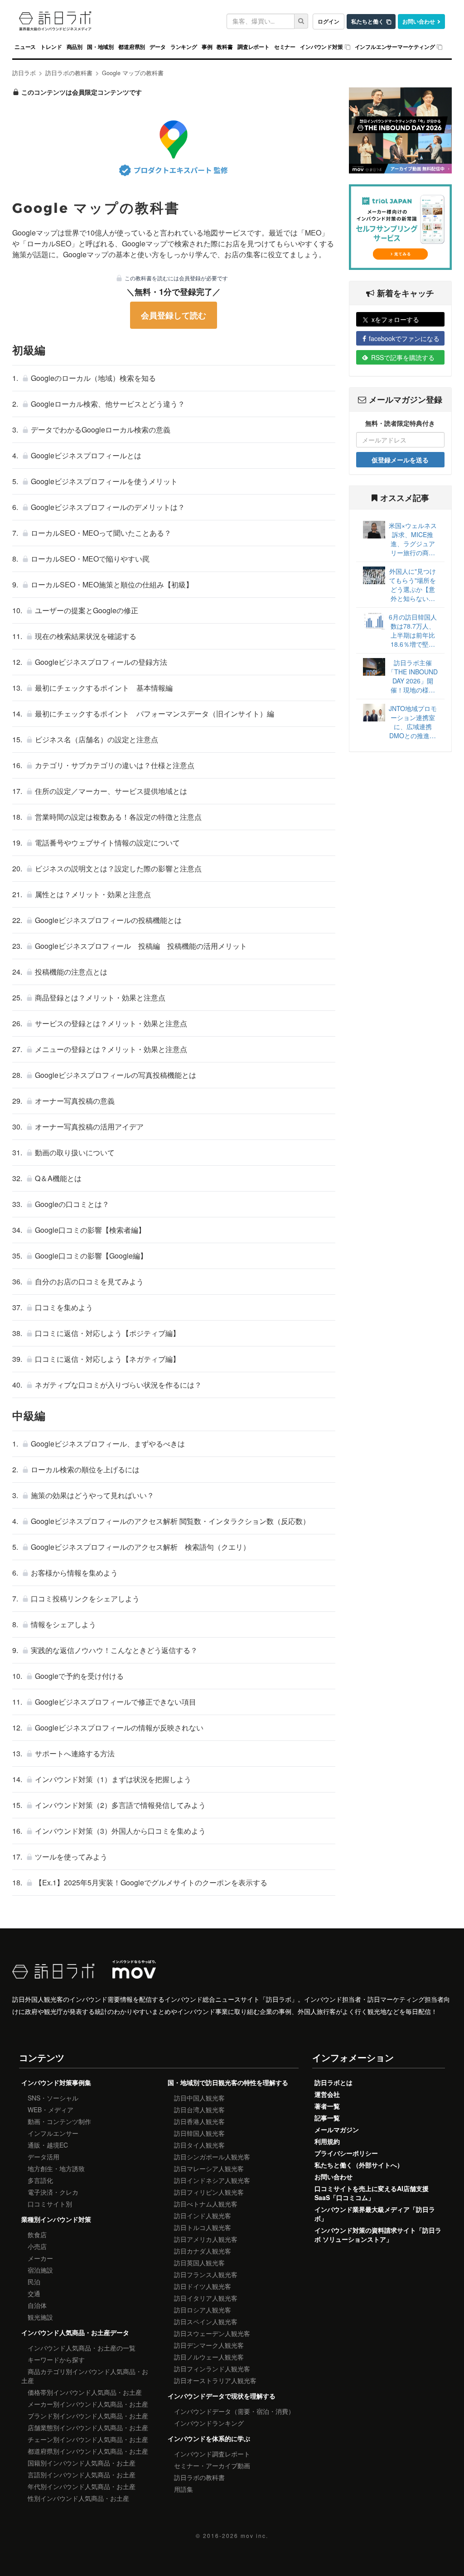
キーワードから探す (56, 2360)
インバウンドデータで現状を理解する (222, 2396)
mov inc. (254, 2535)
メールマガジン (337, 2129)
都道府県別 (132, 47)
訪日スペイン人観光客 (206, 2321)
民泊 (34, 2282)
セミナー (285, 47)
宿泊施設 (40, 2270)
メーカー (40, 2258)
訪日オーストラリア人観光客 (215, 2380)
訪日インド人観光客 (203, 2216)
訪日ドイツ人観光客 (203, 2286)
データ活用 (43, 2157)
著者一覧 (327, 2106)
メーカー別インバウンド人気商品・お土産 (88, 2404)
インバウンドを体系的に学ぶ (209, 2438)
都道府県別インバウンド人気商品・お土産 (88, 2451)
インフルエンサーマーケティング (395, 47)
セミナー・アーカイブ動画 (212, 2465)
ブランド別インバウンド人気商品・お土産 (88, 2416)
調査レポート (254, 47)
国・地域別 (100, 47)
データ (157, 47)
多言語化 (40, 2180)
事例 (207, 47)
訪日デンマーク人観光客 (209, 2345)
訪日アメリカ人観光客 (206, 2239)
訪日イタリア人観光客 (206, 2298)
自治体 (37, 2305)
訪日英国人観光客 (199, 2263)
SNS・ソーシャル (53, 2098)
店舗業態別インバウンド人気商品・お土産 (88, 2427)
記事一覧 (327, 2118)
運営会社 (327, 2094)
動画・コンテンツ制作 (59, 2121)
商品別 (75, 47)
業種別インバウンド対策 (56, 2219)
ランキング (184, 47)
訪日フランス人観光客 (206, 2274)
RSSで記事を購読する (403, 357)
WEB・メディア (51, 2110)
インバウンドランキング (209, 2423)
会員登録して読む (174, 315)
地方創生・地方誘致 (56, 2168)
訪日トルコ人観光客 (203, 2227)
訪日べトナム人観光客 (206, 2204)
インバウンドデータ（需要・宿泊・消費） (234, 2411)
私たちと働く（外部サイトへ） (359, 2165)
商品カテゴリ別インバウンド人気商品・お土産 (85, 2376)
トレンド (51, 47)
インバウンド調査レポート (212, 2454)
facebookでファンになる (404, 338)
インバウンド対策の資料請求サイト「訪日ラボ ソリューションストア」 (378, 2235)
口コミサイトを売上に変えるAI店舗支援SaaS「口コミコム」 (372, 2193)
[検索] (301, 21)
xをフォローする (395, 319)
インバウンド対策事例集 (56, 2082)
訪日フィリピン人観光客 (209, 2192)
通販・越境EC (48, 2145)
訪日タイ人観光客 (199, 2145)
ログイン (329, 22)
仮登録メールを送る (400, 460)
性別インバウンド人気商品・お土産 (78, 2498)
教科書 (225, 47)
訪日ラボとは (333, 2082)
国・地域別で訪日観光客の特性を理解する (228, 2082)
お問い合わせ (419, 22)
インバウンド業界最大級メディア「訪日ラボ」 (375, 2214)
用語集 (184, 2489)
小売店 (37, 2246)
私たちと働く (367, 22)
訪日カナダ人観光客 (203, 2251)
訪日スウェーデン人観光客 (212, 2333)
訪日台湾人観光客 (199, 2110)
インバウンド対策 (321, 47)
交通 (34, 2293)
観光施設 (40, 2317)
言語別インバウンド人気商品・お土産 (82, 2475)
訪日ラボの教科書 (199, 2477)
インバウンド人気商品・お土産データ (75, 2332)
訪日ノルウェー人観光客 (209, 2357)
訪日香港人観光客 (199, 2121)
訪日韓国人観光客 (199, 2133)
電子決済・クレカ (53, 2192)
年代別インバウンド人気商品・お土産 (82, 2486)
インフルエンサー (53, 2133)
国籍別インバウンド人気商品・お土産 (82, 2463)
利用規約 (327, 2141)
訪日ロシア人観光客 (203, 2310)
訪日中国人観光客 (199, 2098)
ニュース (25, 47)
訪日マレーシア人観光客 (209, 2168)
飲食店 (37, 2235)
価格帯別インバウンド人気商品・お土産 (85, 2392)
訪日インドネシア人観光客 (212, 2180)
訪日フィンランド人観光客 (212, 2369)
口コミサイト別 (50, 2204)
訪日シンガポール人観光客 (212, 2157)
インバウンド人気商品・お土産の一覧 (82, 2348)
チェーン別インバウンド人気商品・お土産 (88, 2439)
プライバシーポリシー (346, 2153)
